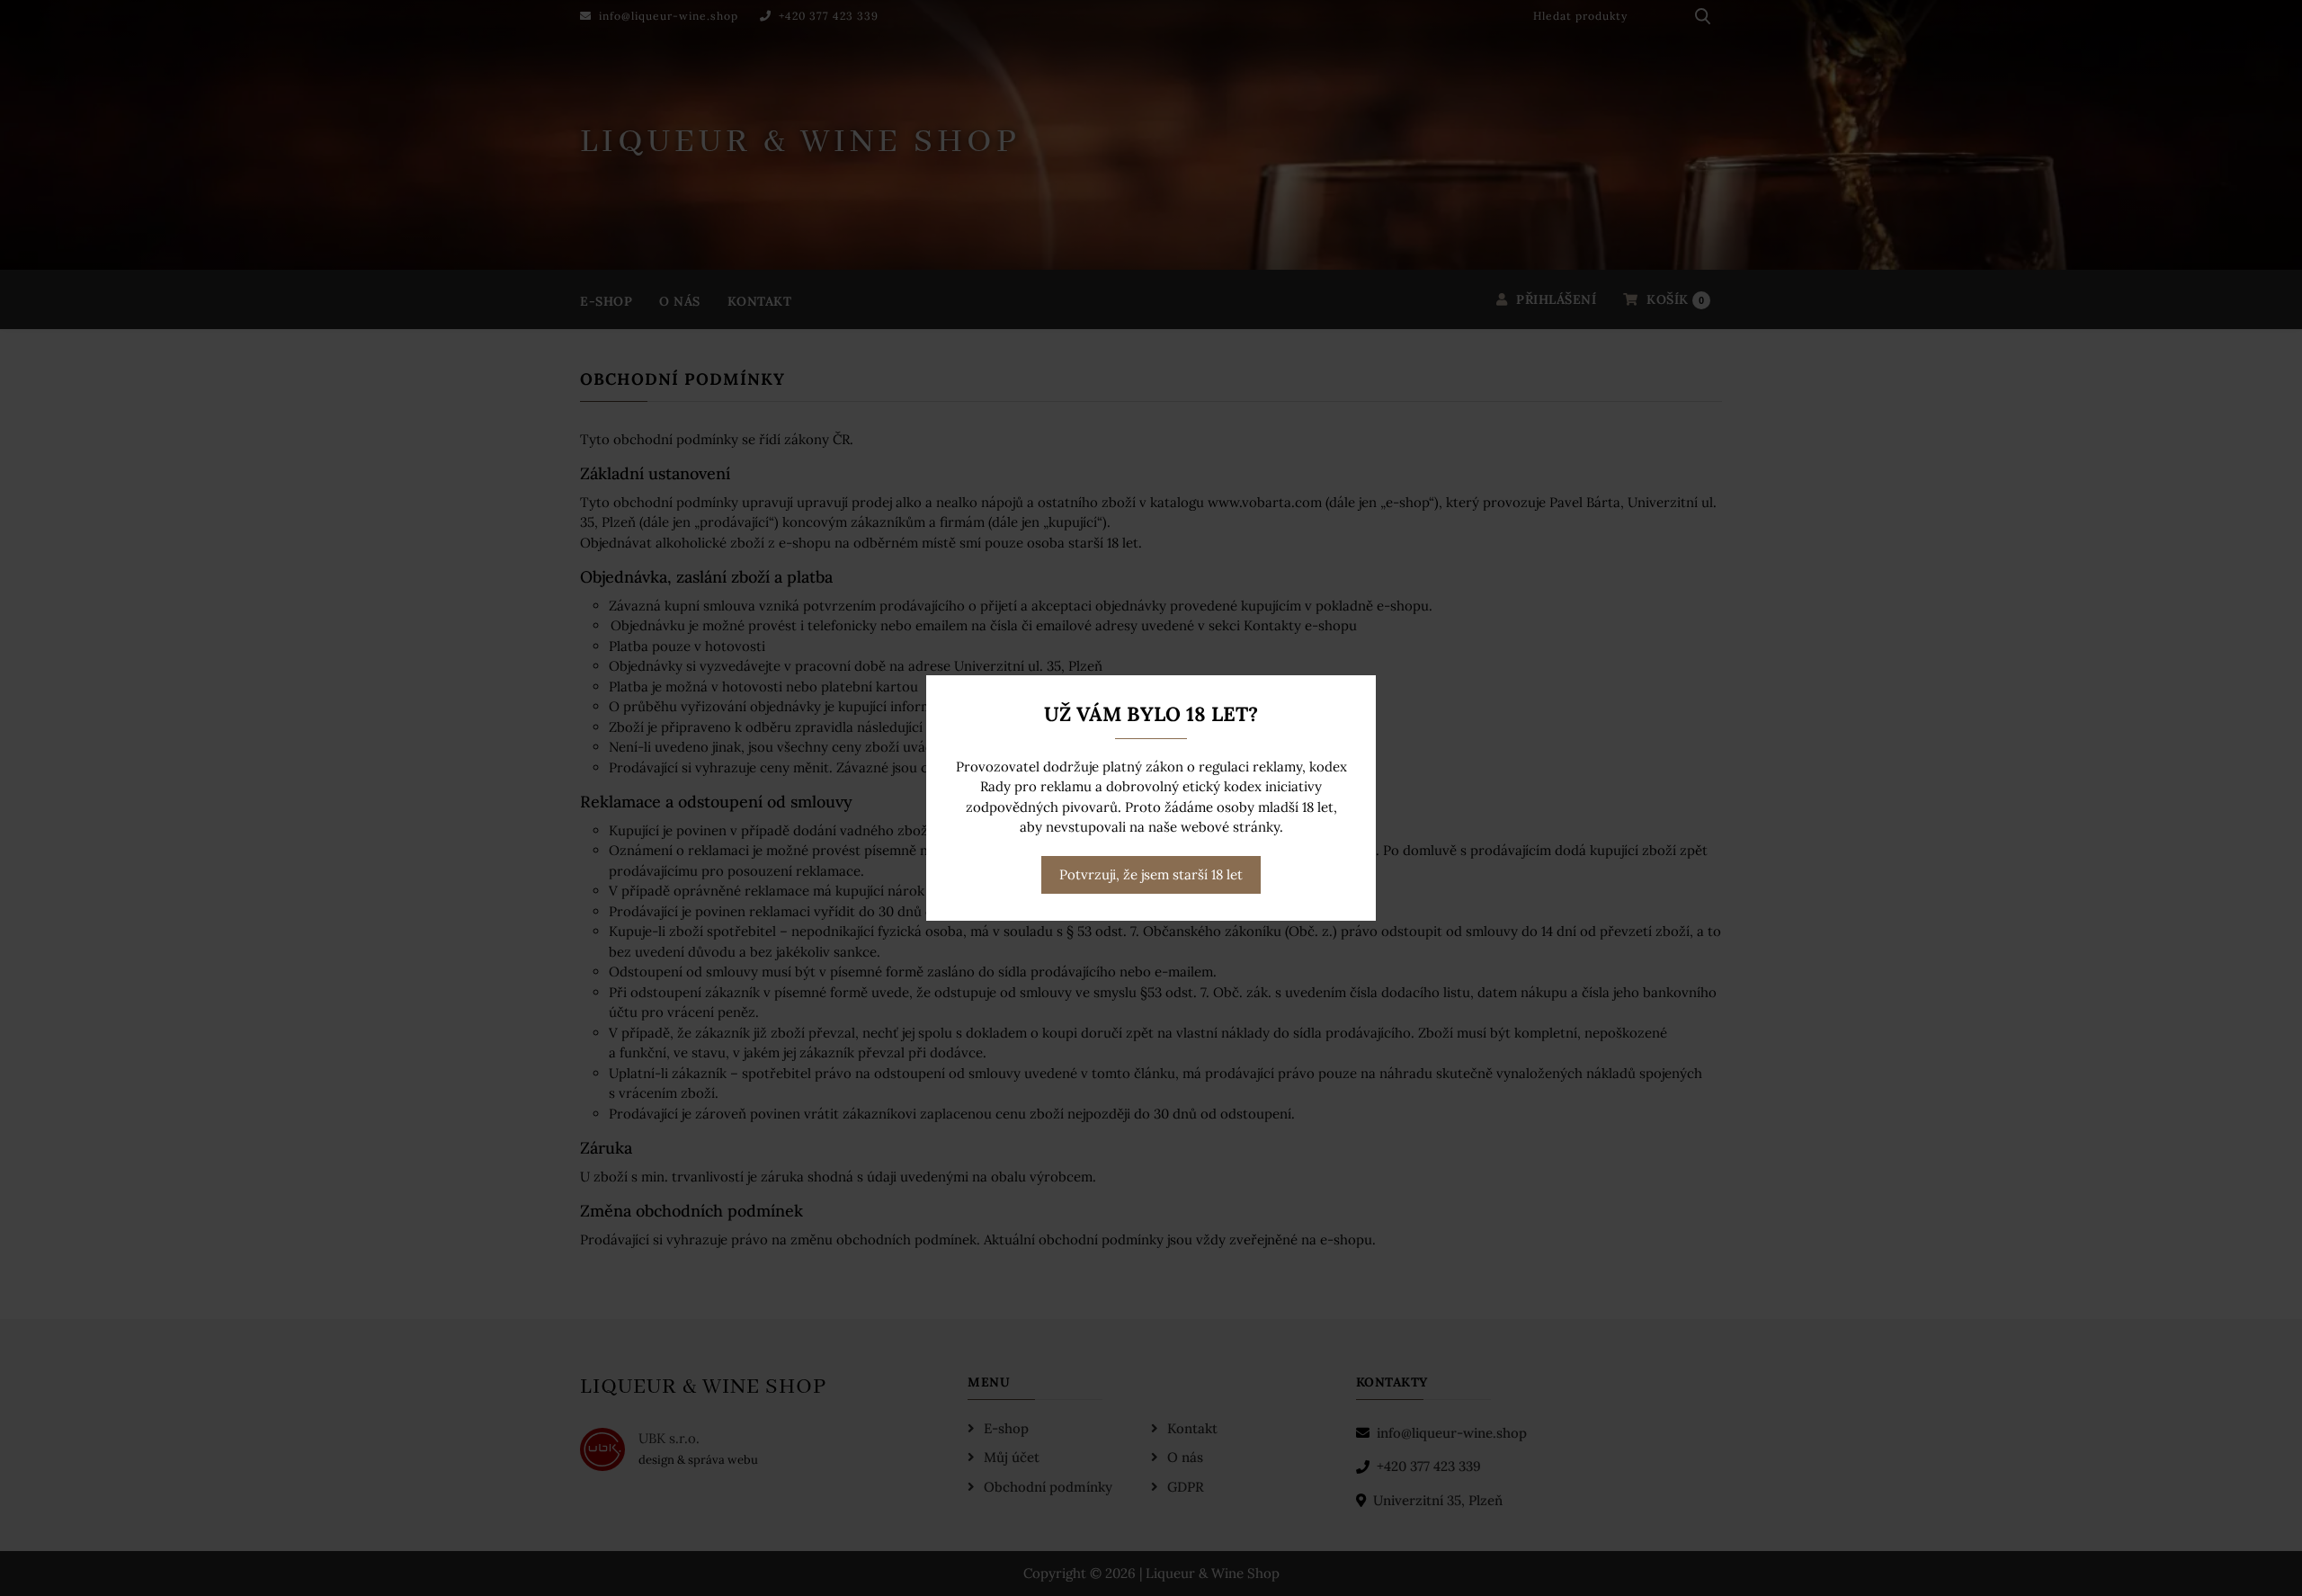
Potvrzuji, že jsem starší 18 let (1151, 874)
